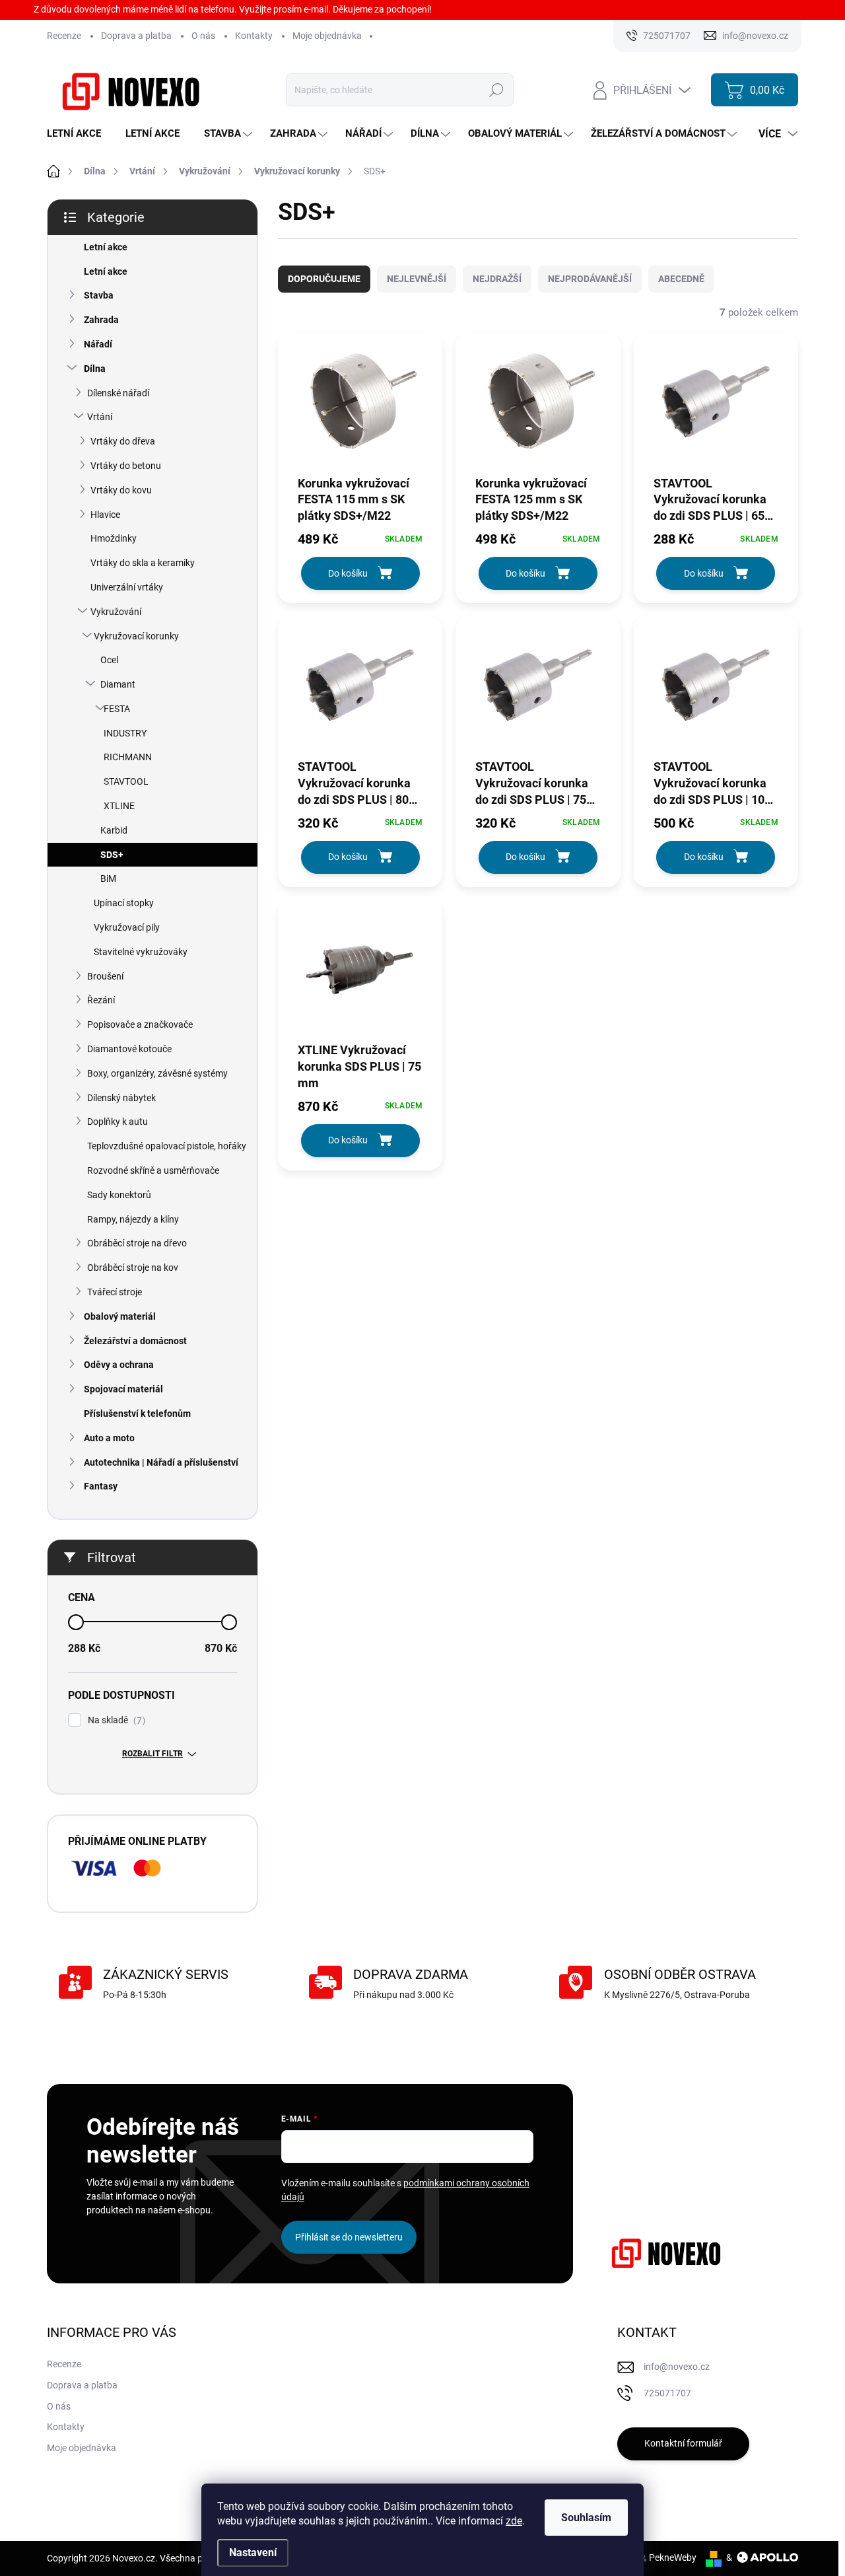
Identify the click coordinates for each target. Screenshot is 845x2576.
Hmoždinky (114, 538)
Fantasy (101, 1486)
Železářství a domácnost (135, 1341)
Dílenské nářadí (118, 393)
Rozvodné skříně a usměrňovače (153, 1170)
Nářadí (98, 344)
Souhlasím (586, 2518)
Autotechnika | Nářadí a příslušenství (161, 1462)
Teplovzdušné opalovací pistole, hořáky (167, 1146)
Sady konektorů (119, 1195)
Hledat (497, 90)
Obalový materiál (120, 1316)
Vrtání (100, 417)
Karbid (114, 830)
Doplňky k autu (118, 1122)
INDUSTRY (125, 733)
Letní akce (106, 247)
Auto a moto (109, 1438)
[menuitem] (79, 134)
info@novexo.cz (677, 2367)
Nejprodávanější (590, 279)
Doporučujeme (324, 279)
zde (514, 2521)
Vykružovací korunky (136, 636)
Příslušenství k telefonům (137, 1413)
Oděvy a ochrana (119, 1365)
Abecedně (681, 279)
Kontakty (254, 36)
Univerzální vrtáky (127, 587)
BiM (108, 878)
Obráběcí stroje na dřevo (137, 1243)
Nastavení (253, 2553)
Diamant (118, 684)
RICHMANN (128, 757)
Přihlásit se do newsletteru (349, 2237)
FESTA (117, 709)
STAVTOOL (126, 781)
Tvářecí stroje (115, 1292)
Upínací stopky (124, 903)
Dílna (95, 369)
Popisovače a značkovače (140, 1024)
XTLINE (119, 806)
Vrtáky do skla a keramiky (143, 563)
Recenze (64, 36)
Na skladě (115, 1720)
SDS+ (112, 855)
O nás (203, 36)
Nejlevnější (417, 279)
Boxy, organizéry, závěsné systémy (157, 1073)
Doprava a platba (136, 36)
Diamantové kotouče (129, 1049)
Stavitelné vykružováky (141, 952)
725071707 (667, 2393)
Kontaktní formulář (683, 2443)
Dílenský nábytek (121, 1098)
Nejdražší (497, 279)
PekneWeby (673, 2558)
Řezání (101, 1000)
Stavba (99, 295)
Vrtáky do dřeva (123, 441)
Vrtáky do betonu (126, 466)
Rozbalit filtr (152, 1754)
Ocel (109, 660)
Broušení (105, 976)
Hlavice (105, 515)
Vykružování (116, 612)
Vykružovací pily (127, 927)
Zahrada (101, 320)
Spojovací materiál (123, 1389)
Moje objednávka (327, 36)
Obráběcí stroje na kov (133, 1268)
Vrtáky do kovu (121, 490)
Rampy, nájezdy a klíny (133, 1219)
